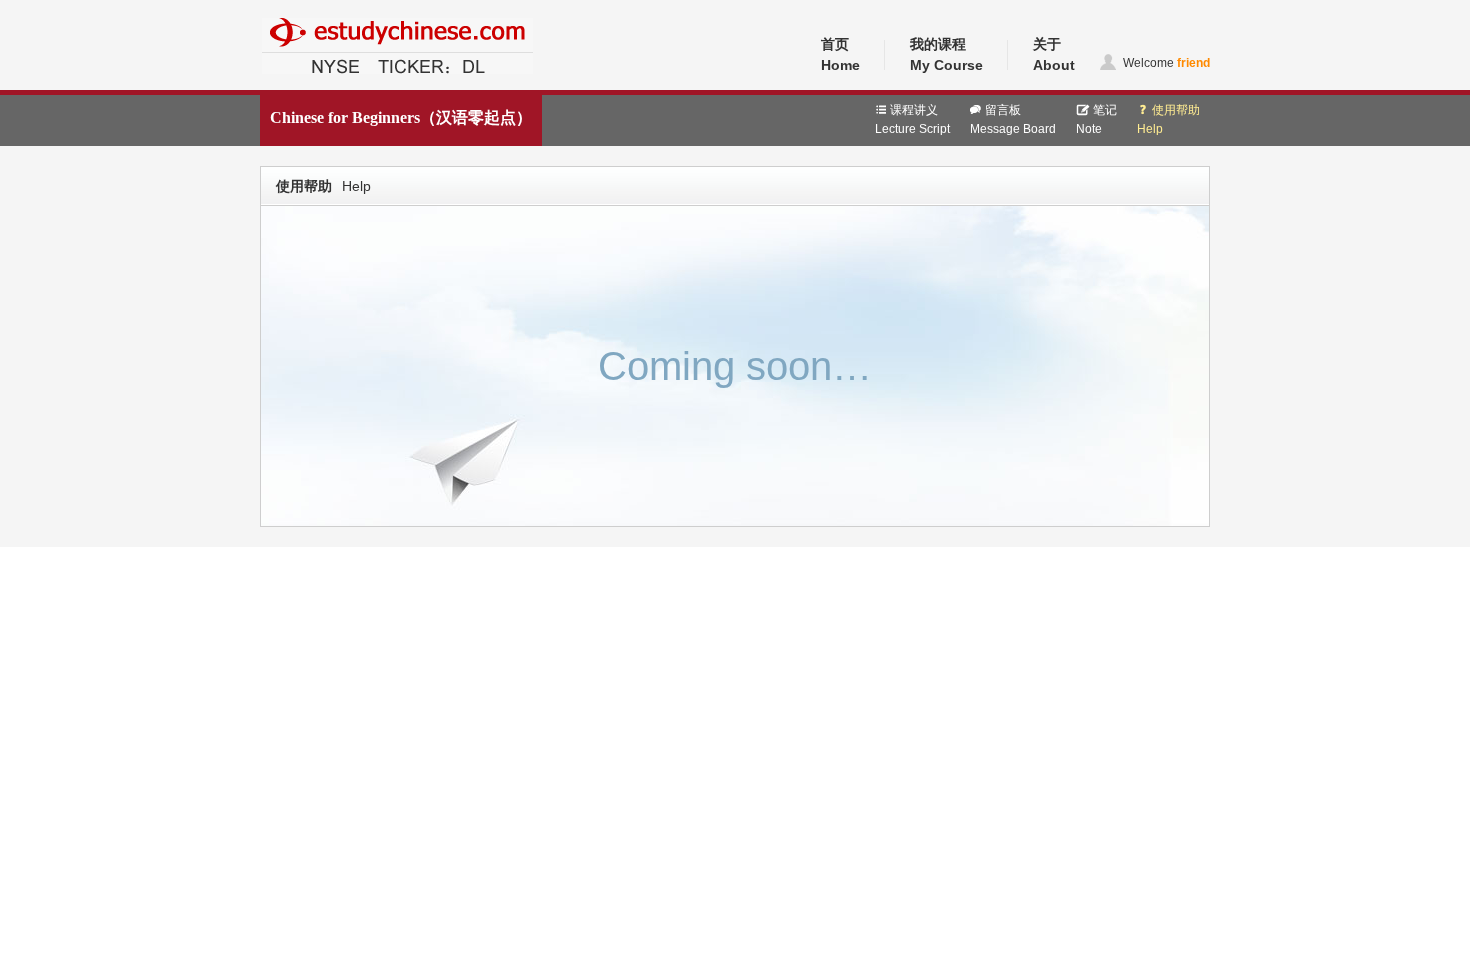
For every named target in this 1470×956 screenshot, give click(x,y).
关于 (1054, 55)
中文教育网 (292, 87)
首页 (840, 55)
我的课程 (946, 55)
